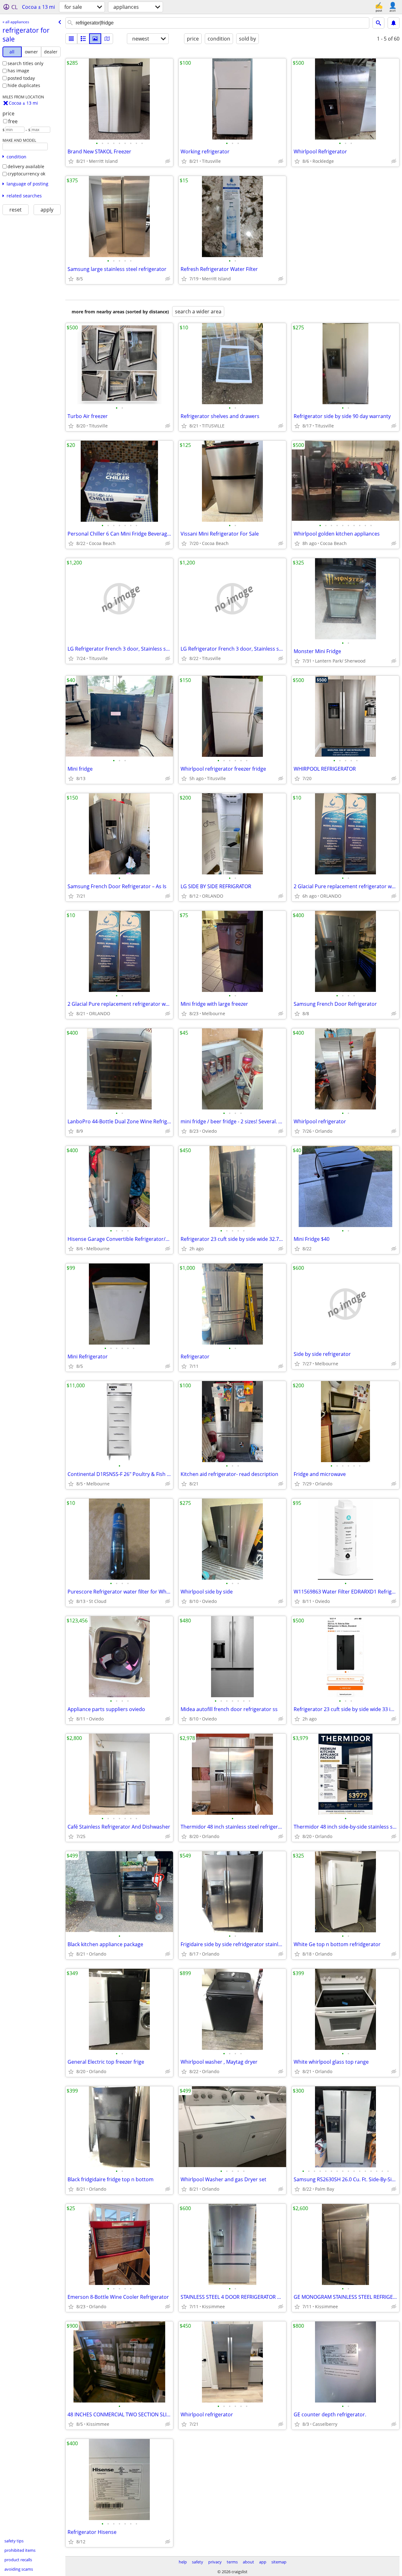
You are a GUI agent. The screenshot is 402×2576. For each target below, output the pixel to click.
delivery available (26, 166)
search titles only (25, 63)
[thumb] (83, 39)
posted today (21, 78)
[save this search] (394, 23)
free (13, 121)
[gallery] (95, 39)
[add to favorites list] (71, 161)
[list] (71, 39)
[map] (107, 39)
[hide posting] (168, 161)
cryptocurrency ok (26, 174)
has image (18, 71)
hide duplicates (24, 85)
